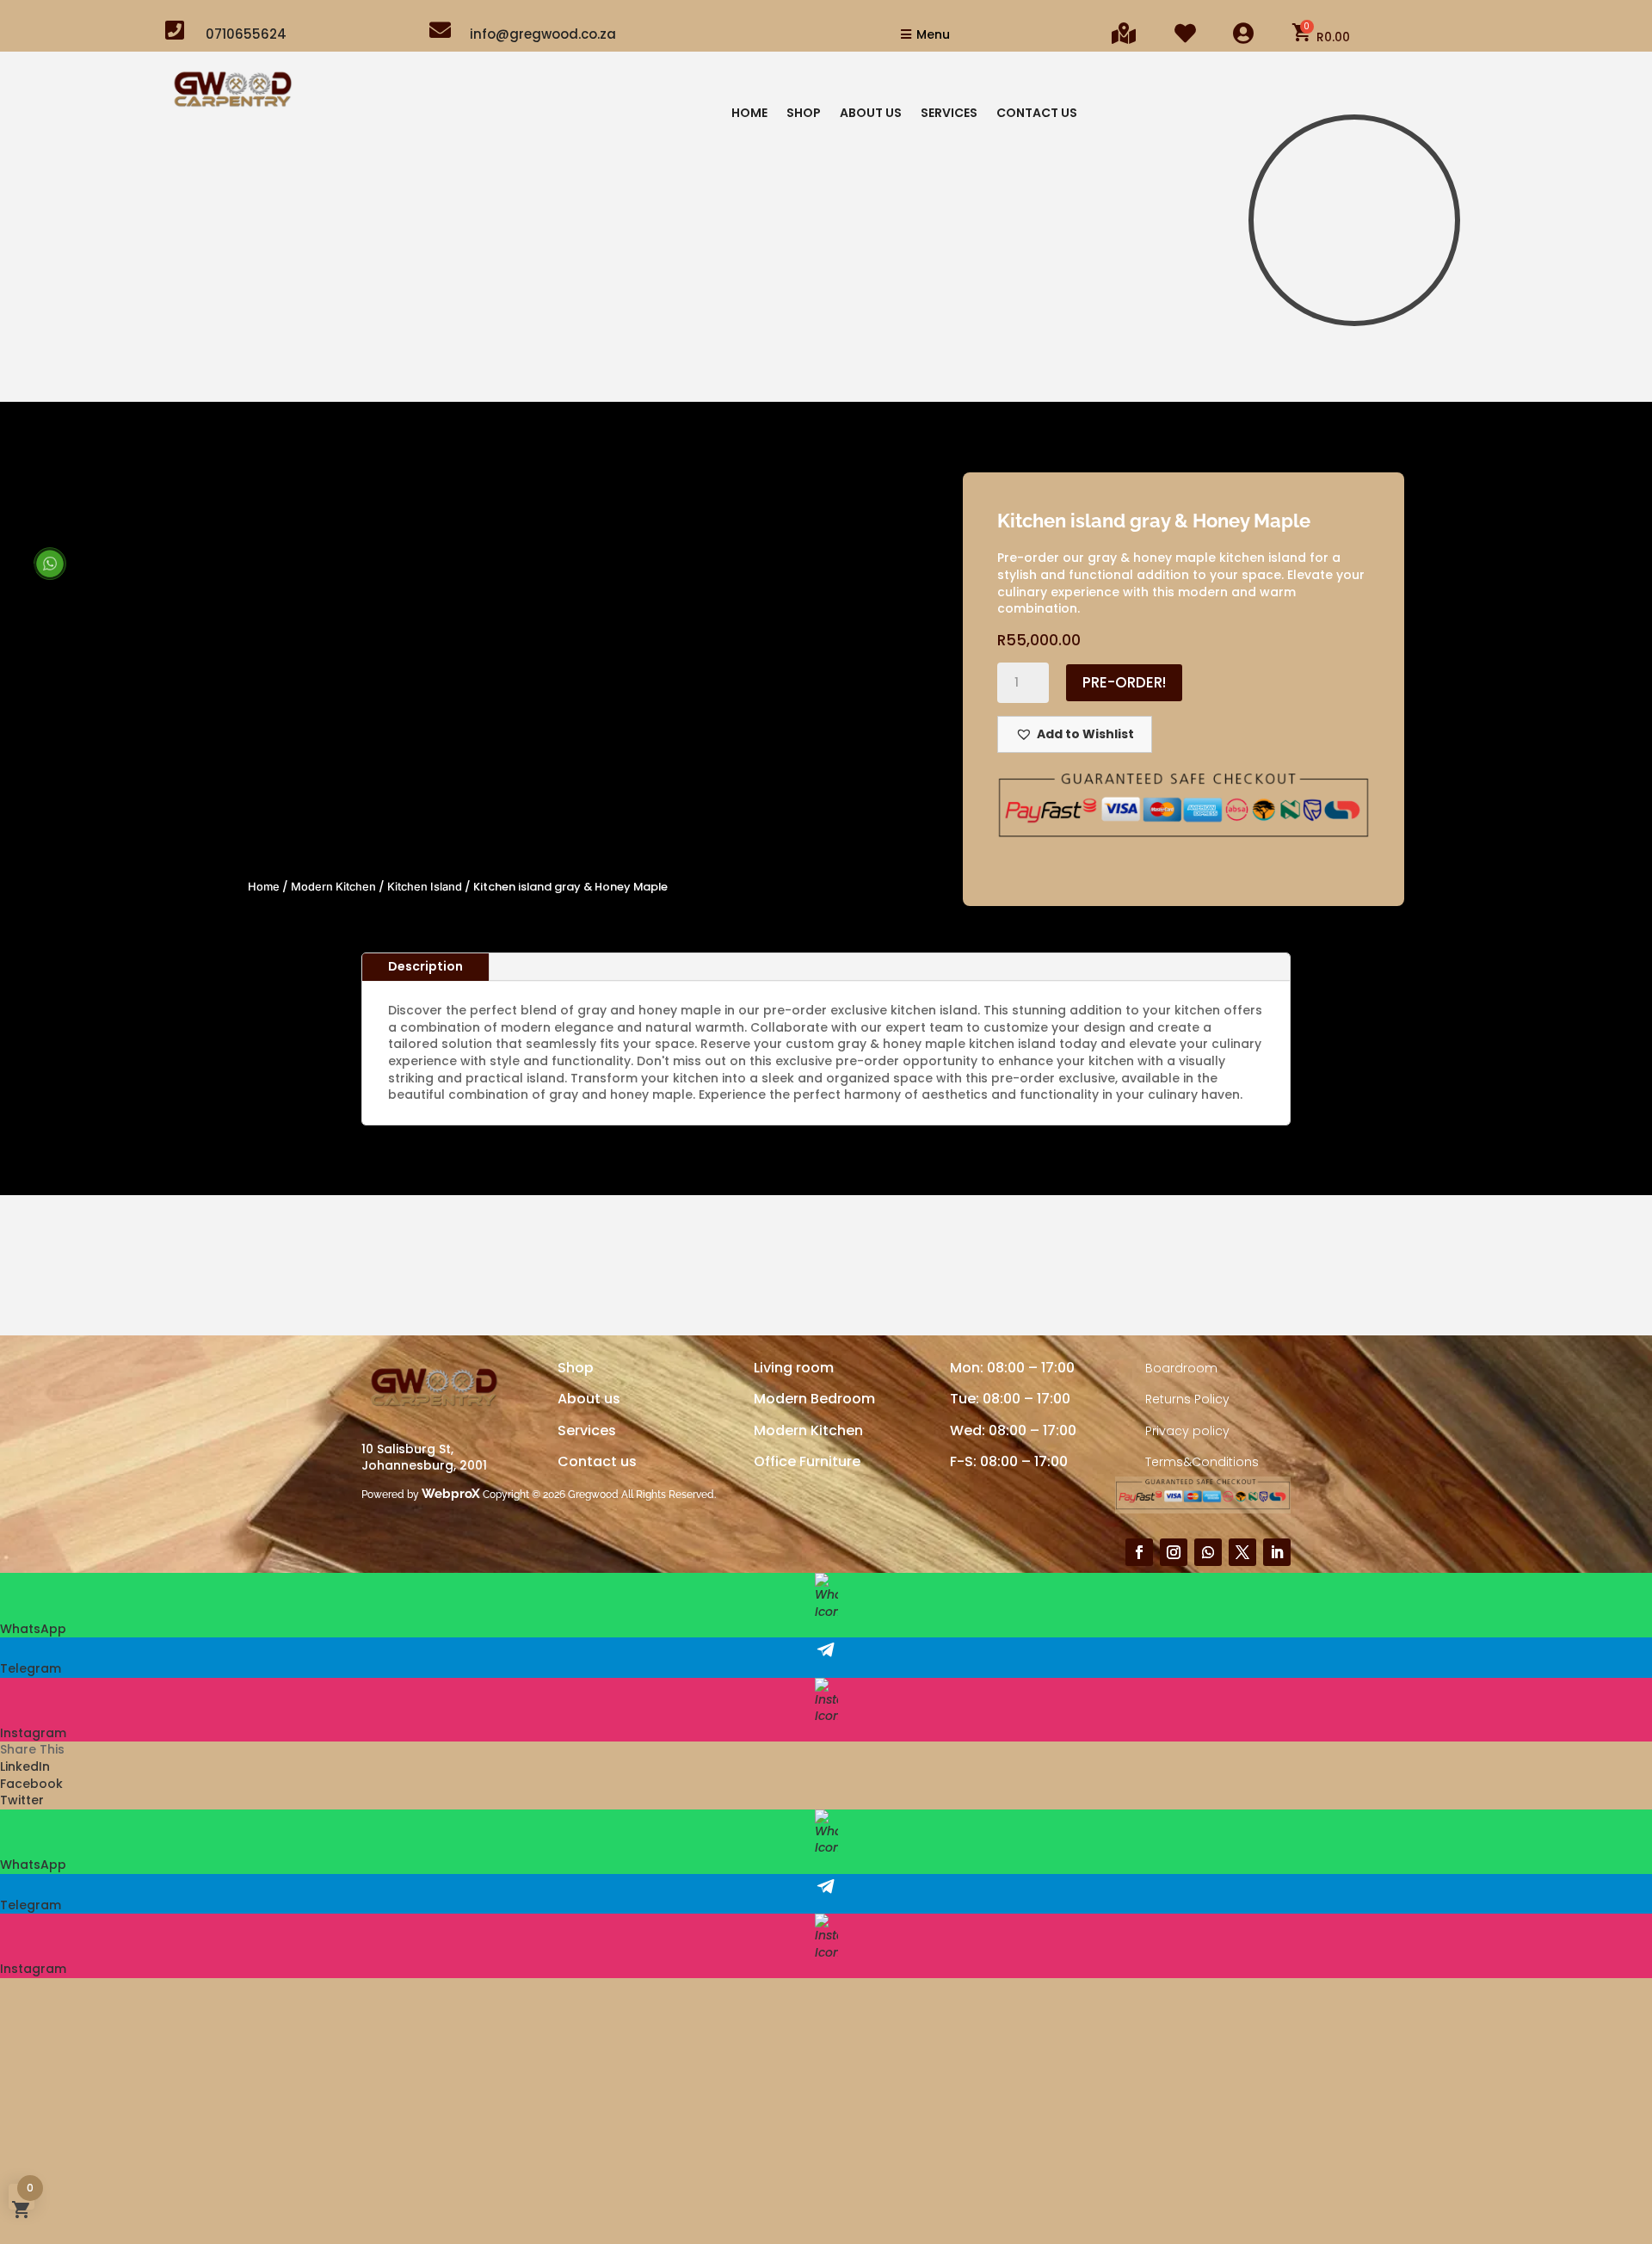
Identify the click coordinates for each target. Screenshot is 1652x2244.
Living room (794, 1368)
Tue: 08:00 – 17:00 (1010, 1399)
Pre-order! (1124, 682)
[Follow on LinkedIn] (1277, 1552)
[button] (1075, 734)
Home (749, 114)
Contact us (597, 1461)
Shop (804, 114)
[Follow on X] (1242, 1552)
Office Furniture (807, 1461)
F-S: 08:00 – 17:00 (1009, 1461)
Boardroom (1181, 1368)
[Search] (1462, 368)
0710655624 (246, 34)
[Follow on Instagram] (1174, 1552)
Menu (933, 34)
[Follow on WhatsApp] (1208, 1552)
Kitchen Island (425, 887)
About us (589, 1399)
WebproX (451, 1494)
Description (425, 966)
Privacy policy (1187, 1431)
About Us (871, 114)
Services (949, 114)
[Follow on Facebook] (1139, 1552)
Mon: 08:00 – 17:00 (1012, 1368)
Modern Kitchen (333, 887)
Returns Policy (1187, 1399)
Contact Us (1037, 114)
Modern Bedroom (814, 1399)
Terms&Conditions (1202, 1462)
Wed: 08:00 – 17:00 (1013, 1430)
